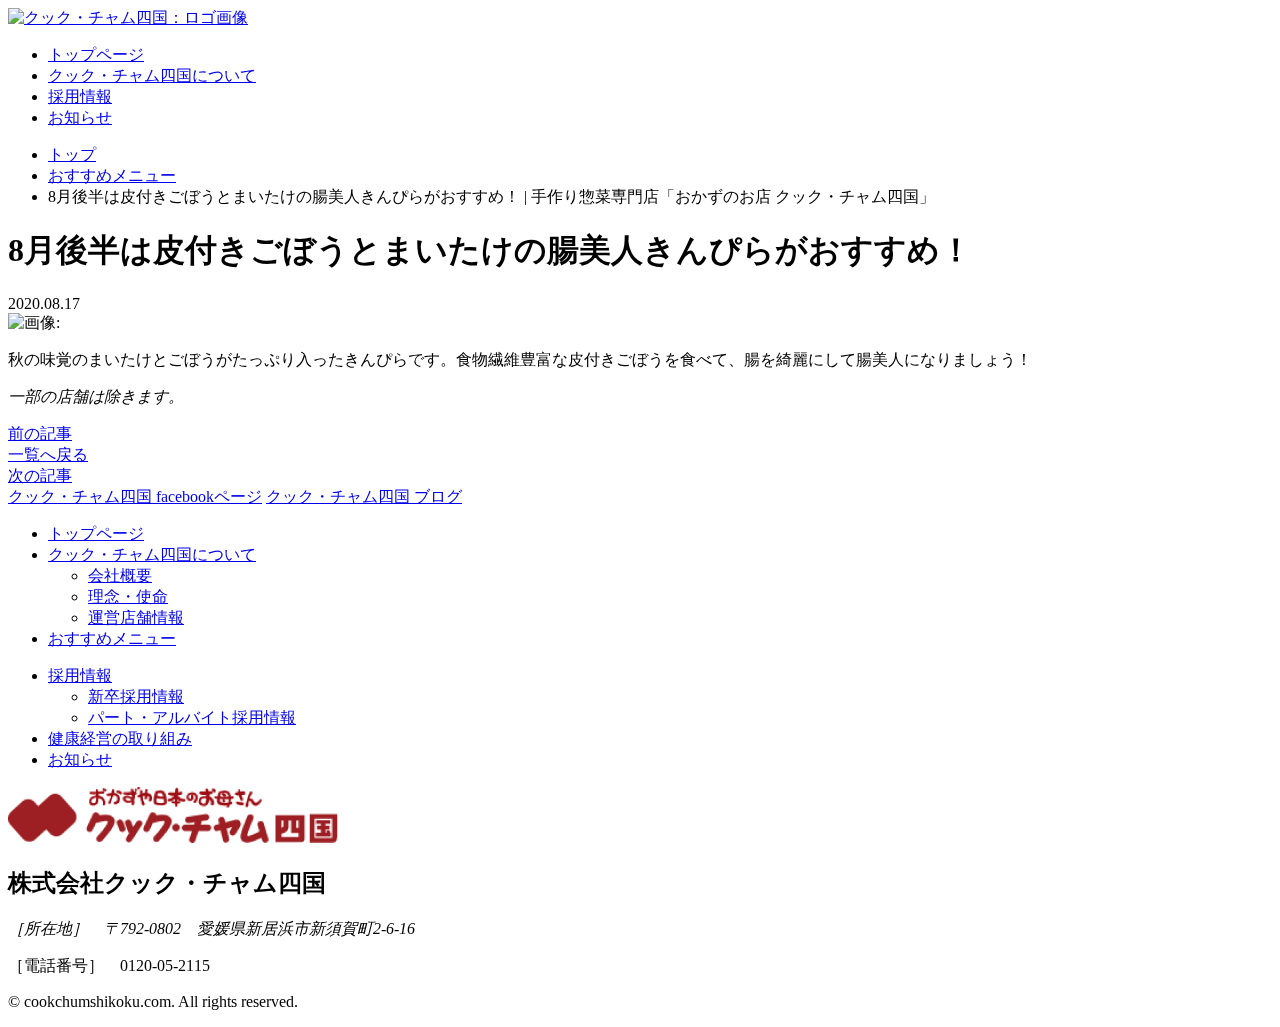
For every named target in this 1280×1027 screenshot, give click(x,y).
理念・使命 (128, 596)
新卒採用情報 (136, 696)
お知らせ (80, 117)
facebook (135, 496)
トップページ (96, 54)
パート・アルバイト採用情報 (192, 717)
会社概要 (120, 575)
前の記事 (40, 433)
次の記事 (40, 475)
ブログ (364, 496)
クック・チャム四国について (152, 75)
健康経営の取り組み (120, 738)
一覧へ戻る (48, 454)
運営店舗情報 (136, 617)
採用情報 (80, 96)
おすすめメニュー (112, 638)
